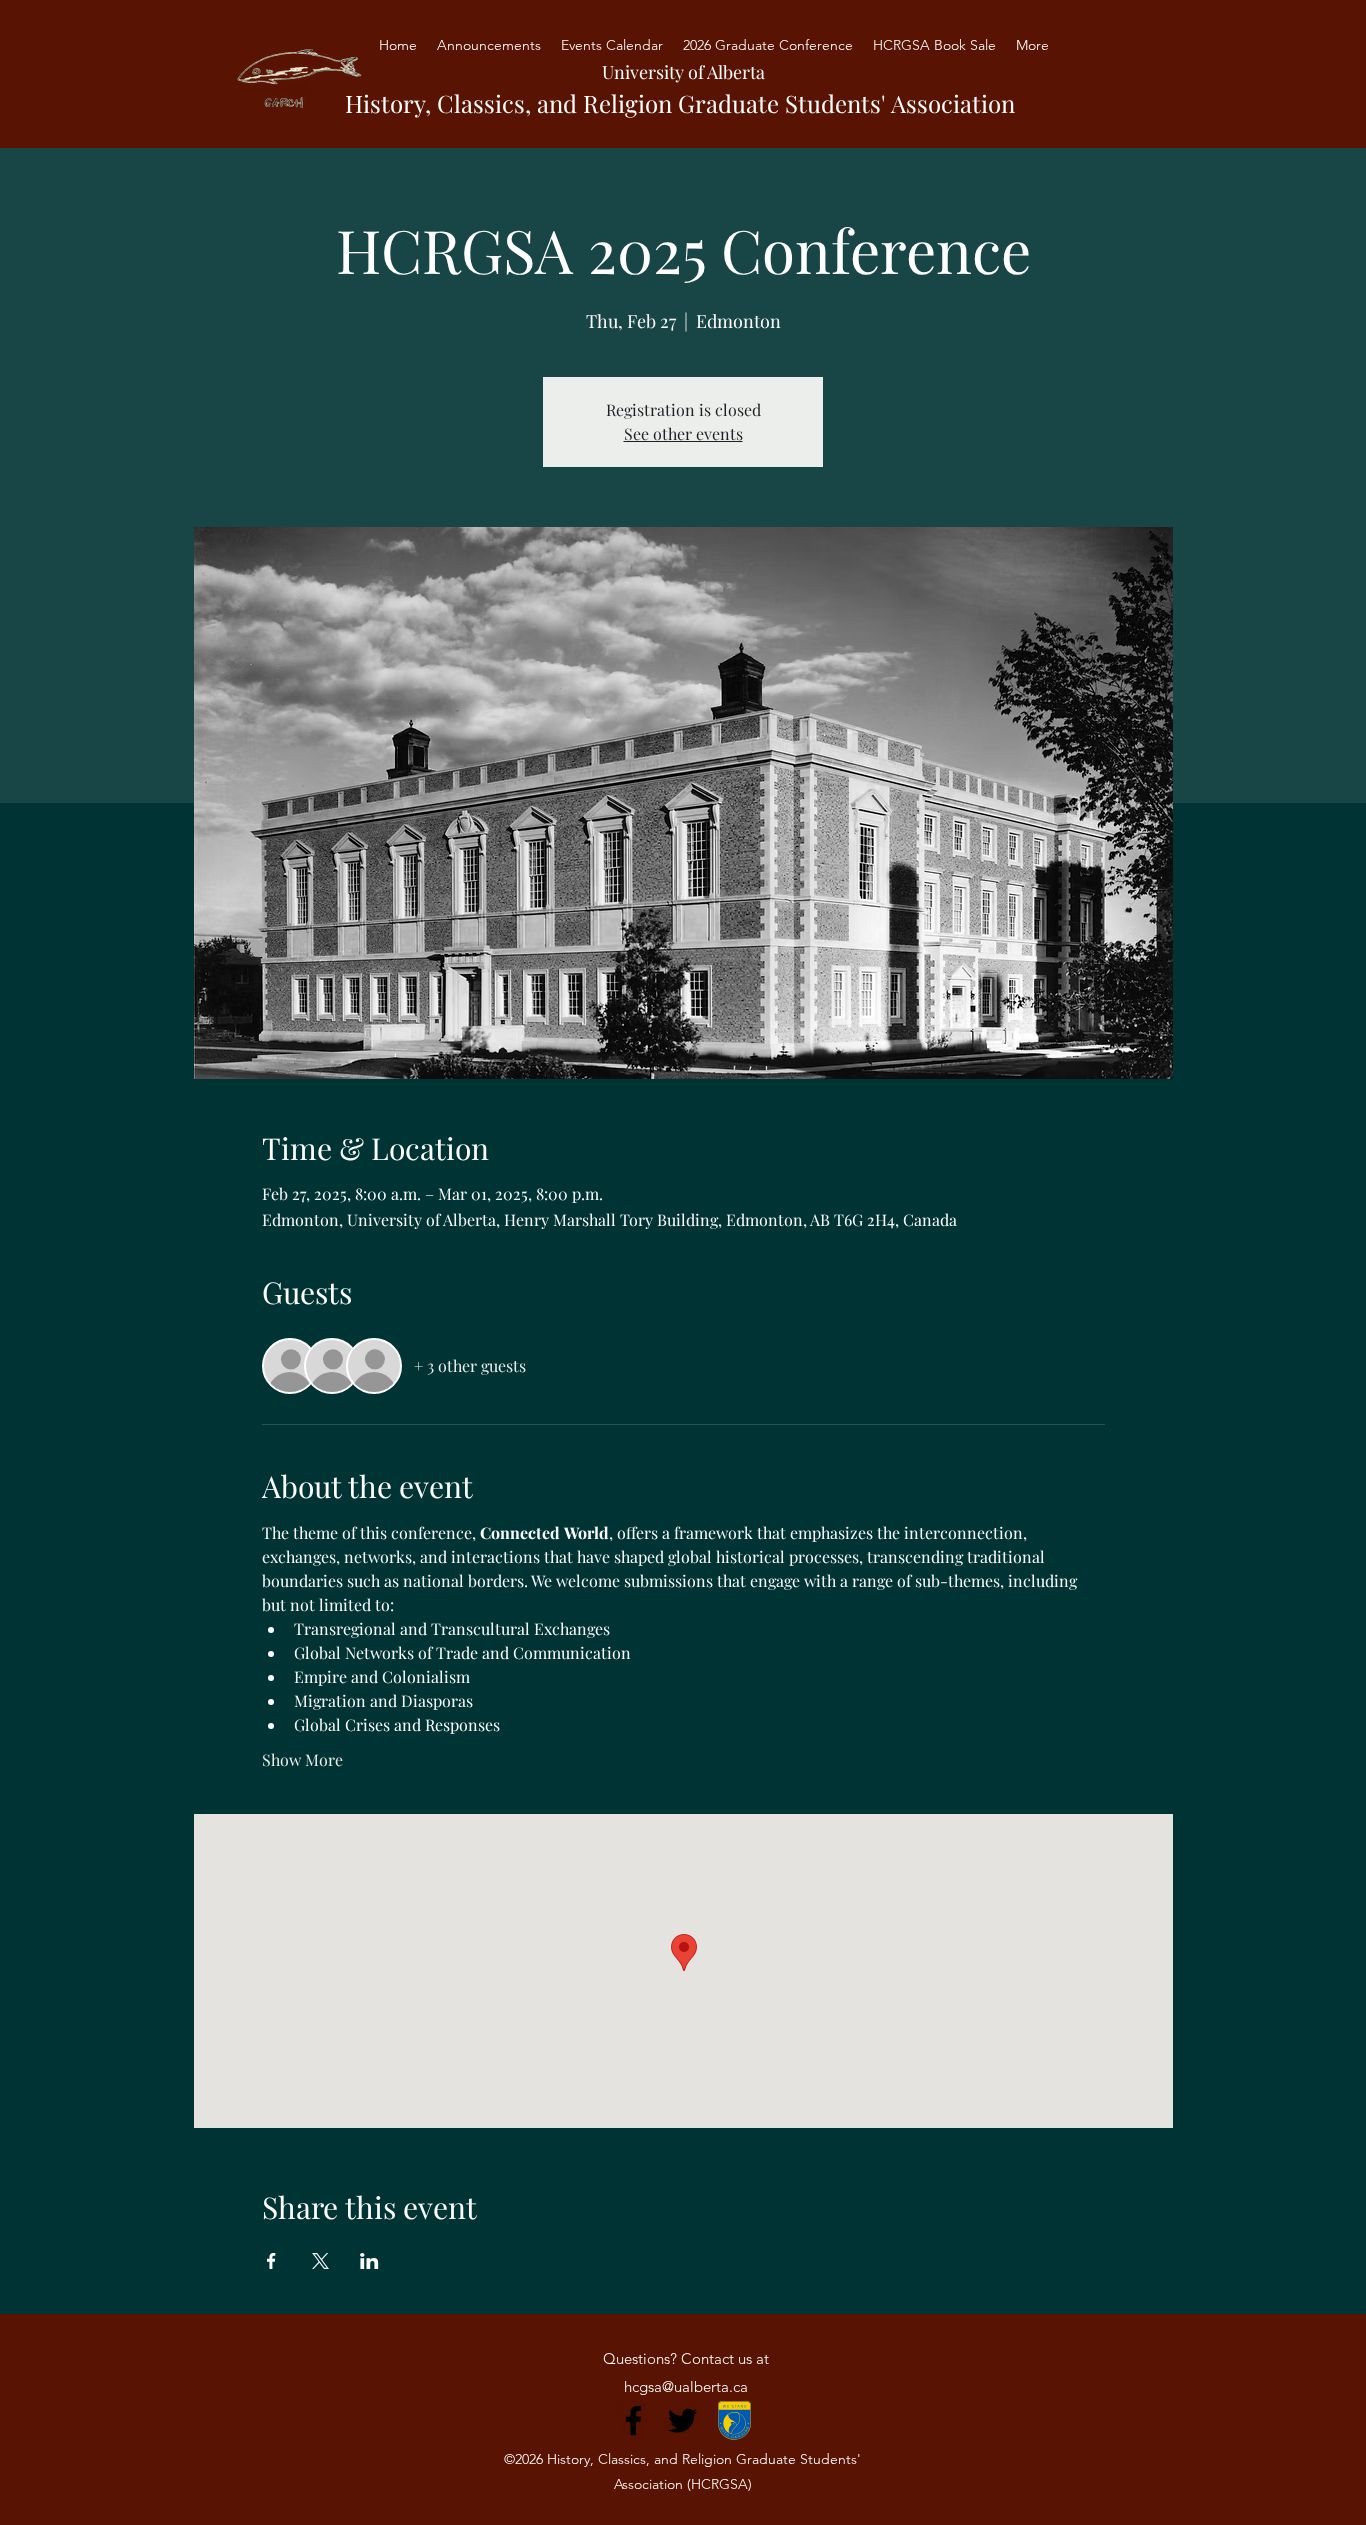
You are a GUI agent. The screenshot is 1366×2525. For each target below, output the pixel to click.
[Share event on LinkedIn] (369, 2261)
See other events (683, 433)
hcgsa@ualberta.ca (686, 2386)
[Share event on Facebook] (271, 2261)
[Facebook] (633, 2420)
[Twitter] (682, 2420)
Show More (302, 1759)
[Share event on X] (320, 2261)
